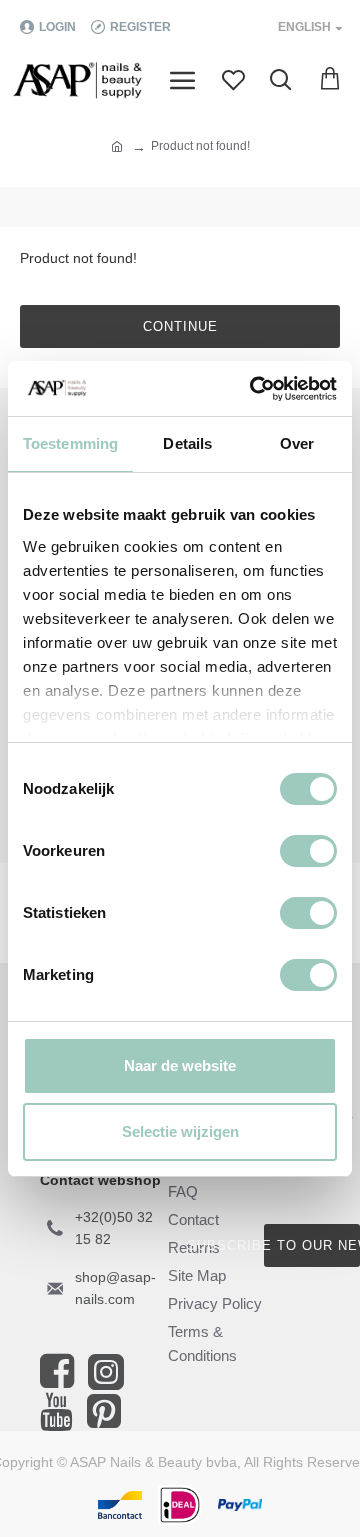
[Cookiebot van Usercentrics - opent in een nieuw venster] (254, 389)
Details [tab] (187, 443)
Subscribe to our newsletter (312, 1245)
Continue (180, 326)
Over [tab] (297, 443)
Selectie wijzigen (180, 1131)
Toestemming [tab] (70, 443)
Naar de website (180, 1065)
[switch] (308, 851)
